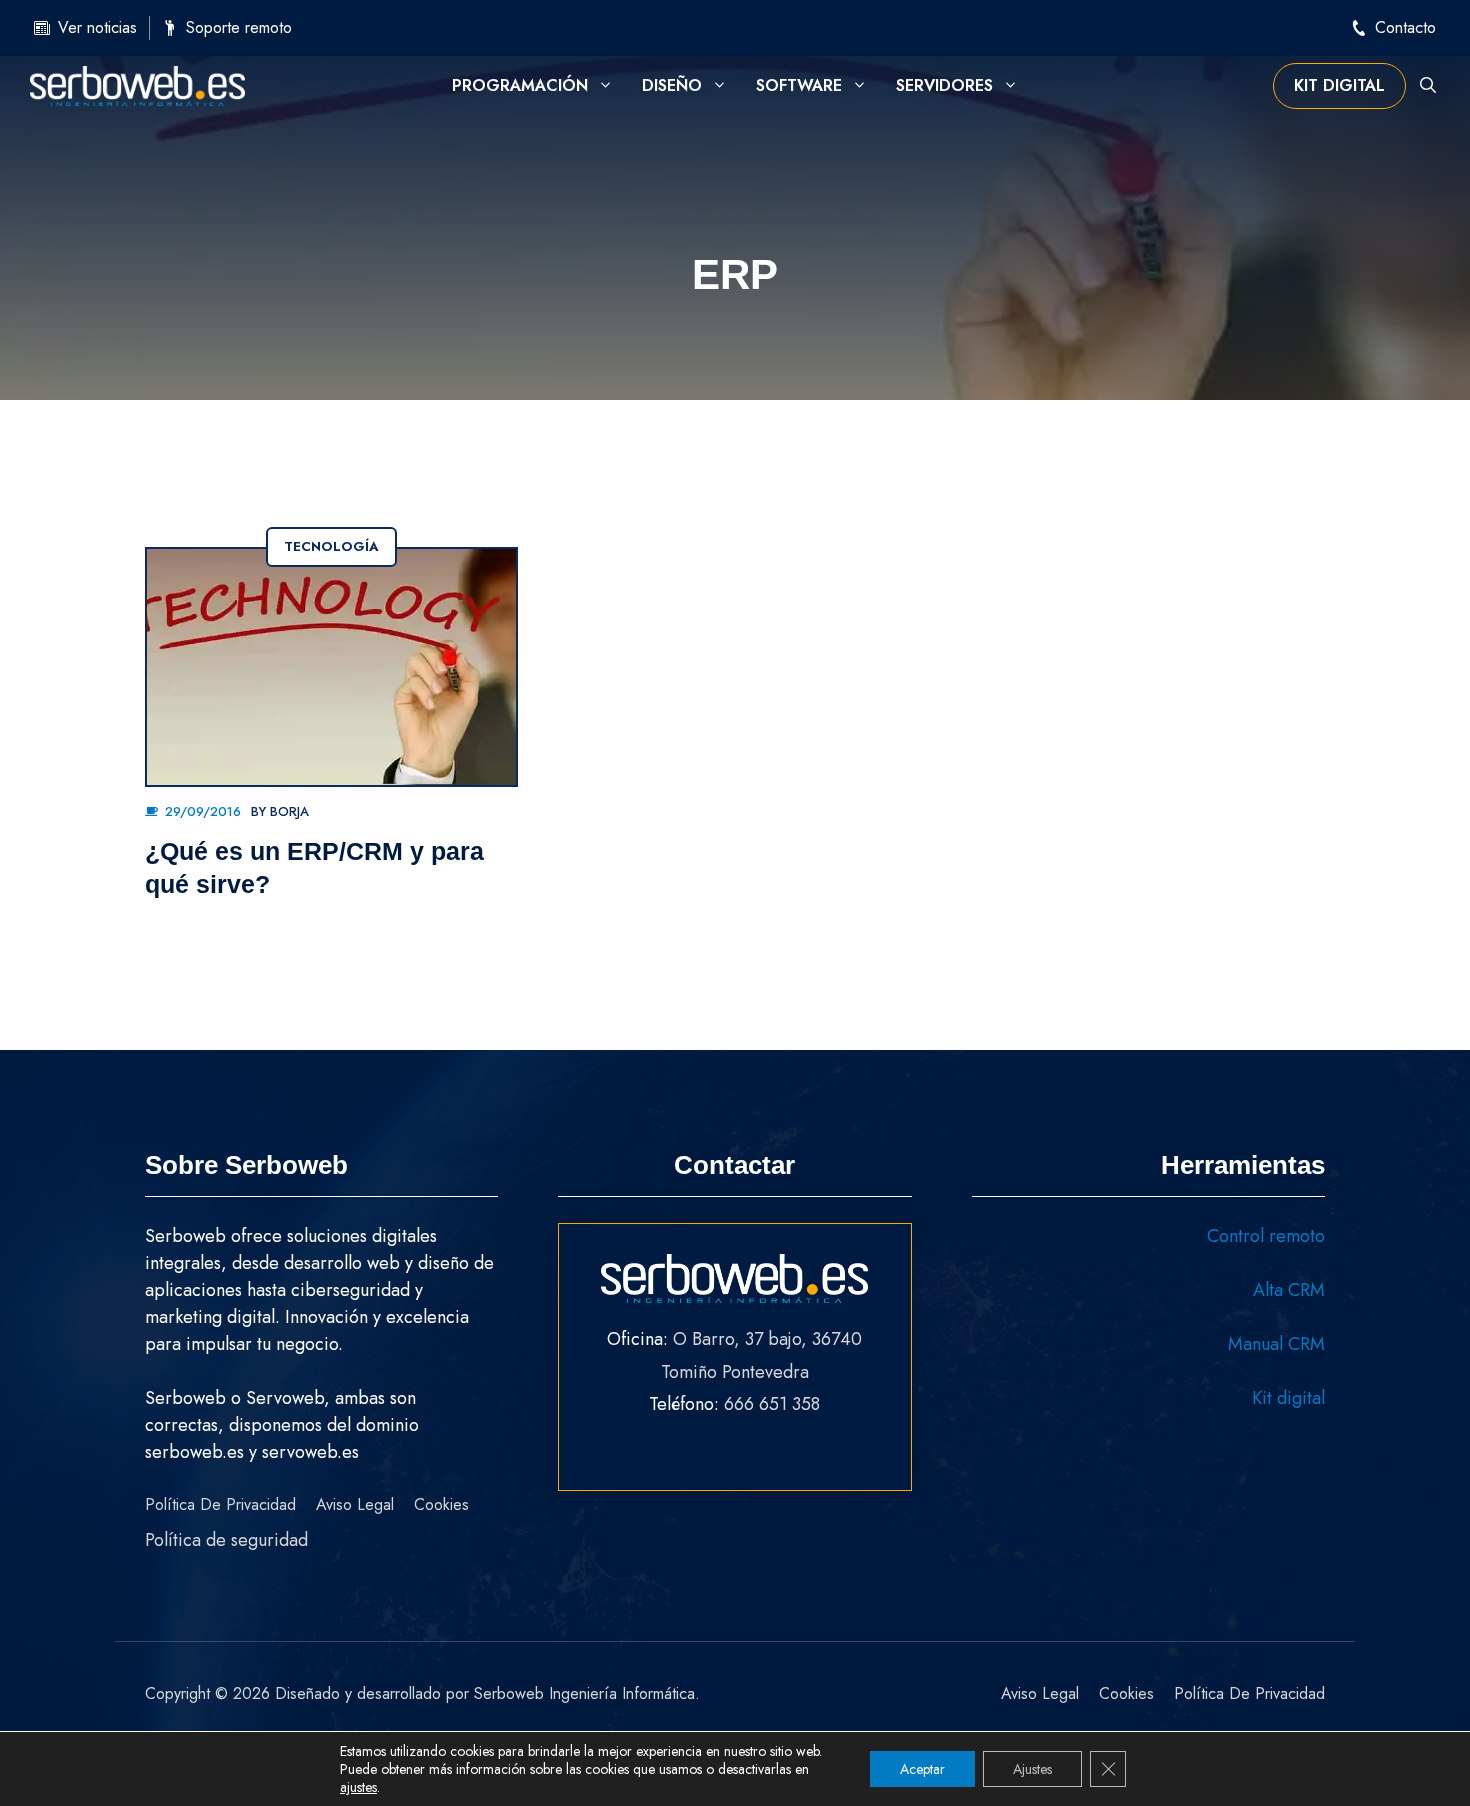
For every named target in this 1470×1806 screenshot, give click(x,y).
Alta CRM (1289, 1290)
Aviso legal (355, 1504)
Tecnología (331, 546)
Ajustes (1032, 1769)
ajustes (358, 1787)
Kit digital (1339, 85)
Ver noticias (97, 27)
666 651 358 (772, 1404)
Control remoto (1266, 1236)
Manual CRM (1276, 1344)
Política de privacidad (220, 1504)
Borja (289, 811)
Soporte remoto (239, 27)
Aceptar (922, 1769)
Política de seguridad (226, 1540)
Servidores (944, 85)
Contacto (1405, 27)
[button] (1428, 86)
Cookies (441, 1504)
